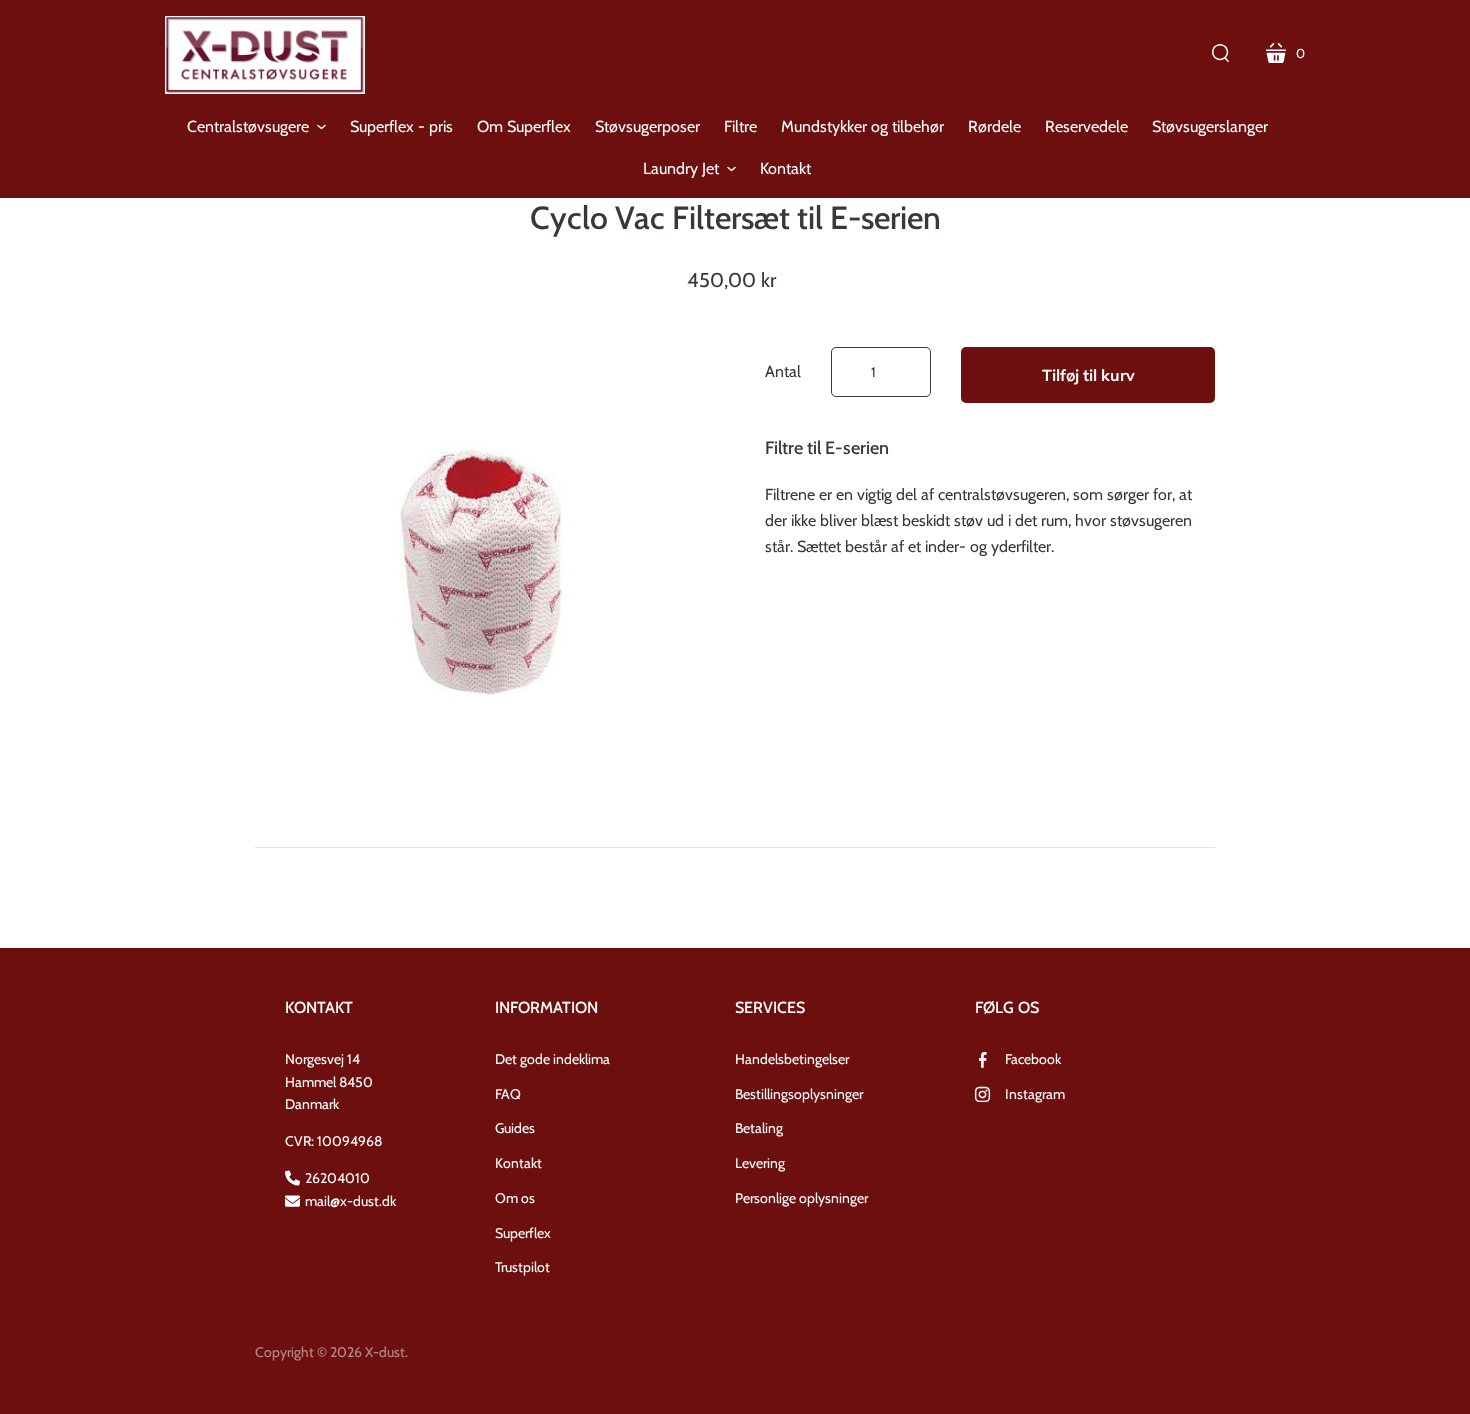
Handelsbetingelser (792, 1059)
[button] (256, 127)
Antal (783, 371)
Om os (515, 1198)
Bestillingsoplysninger (799, 1094)
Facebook (1033, 1059)
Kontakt (518, 1163)
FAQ (508, 1094)
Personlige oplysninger (801, 1198)
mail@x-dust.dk (350, 1201)
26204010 (337, 1178)
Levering (760, 1163)
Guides (515, 1128)
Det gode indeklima (552, 1059)
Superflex (523, 1233)
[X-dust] (265, 55)
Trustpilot (522, 1267)
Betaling (759, 1128)
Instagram (1035, 1094)
